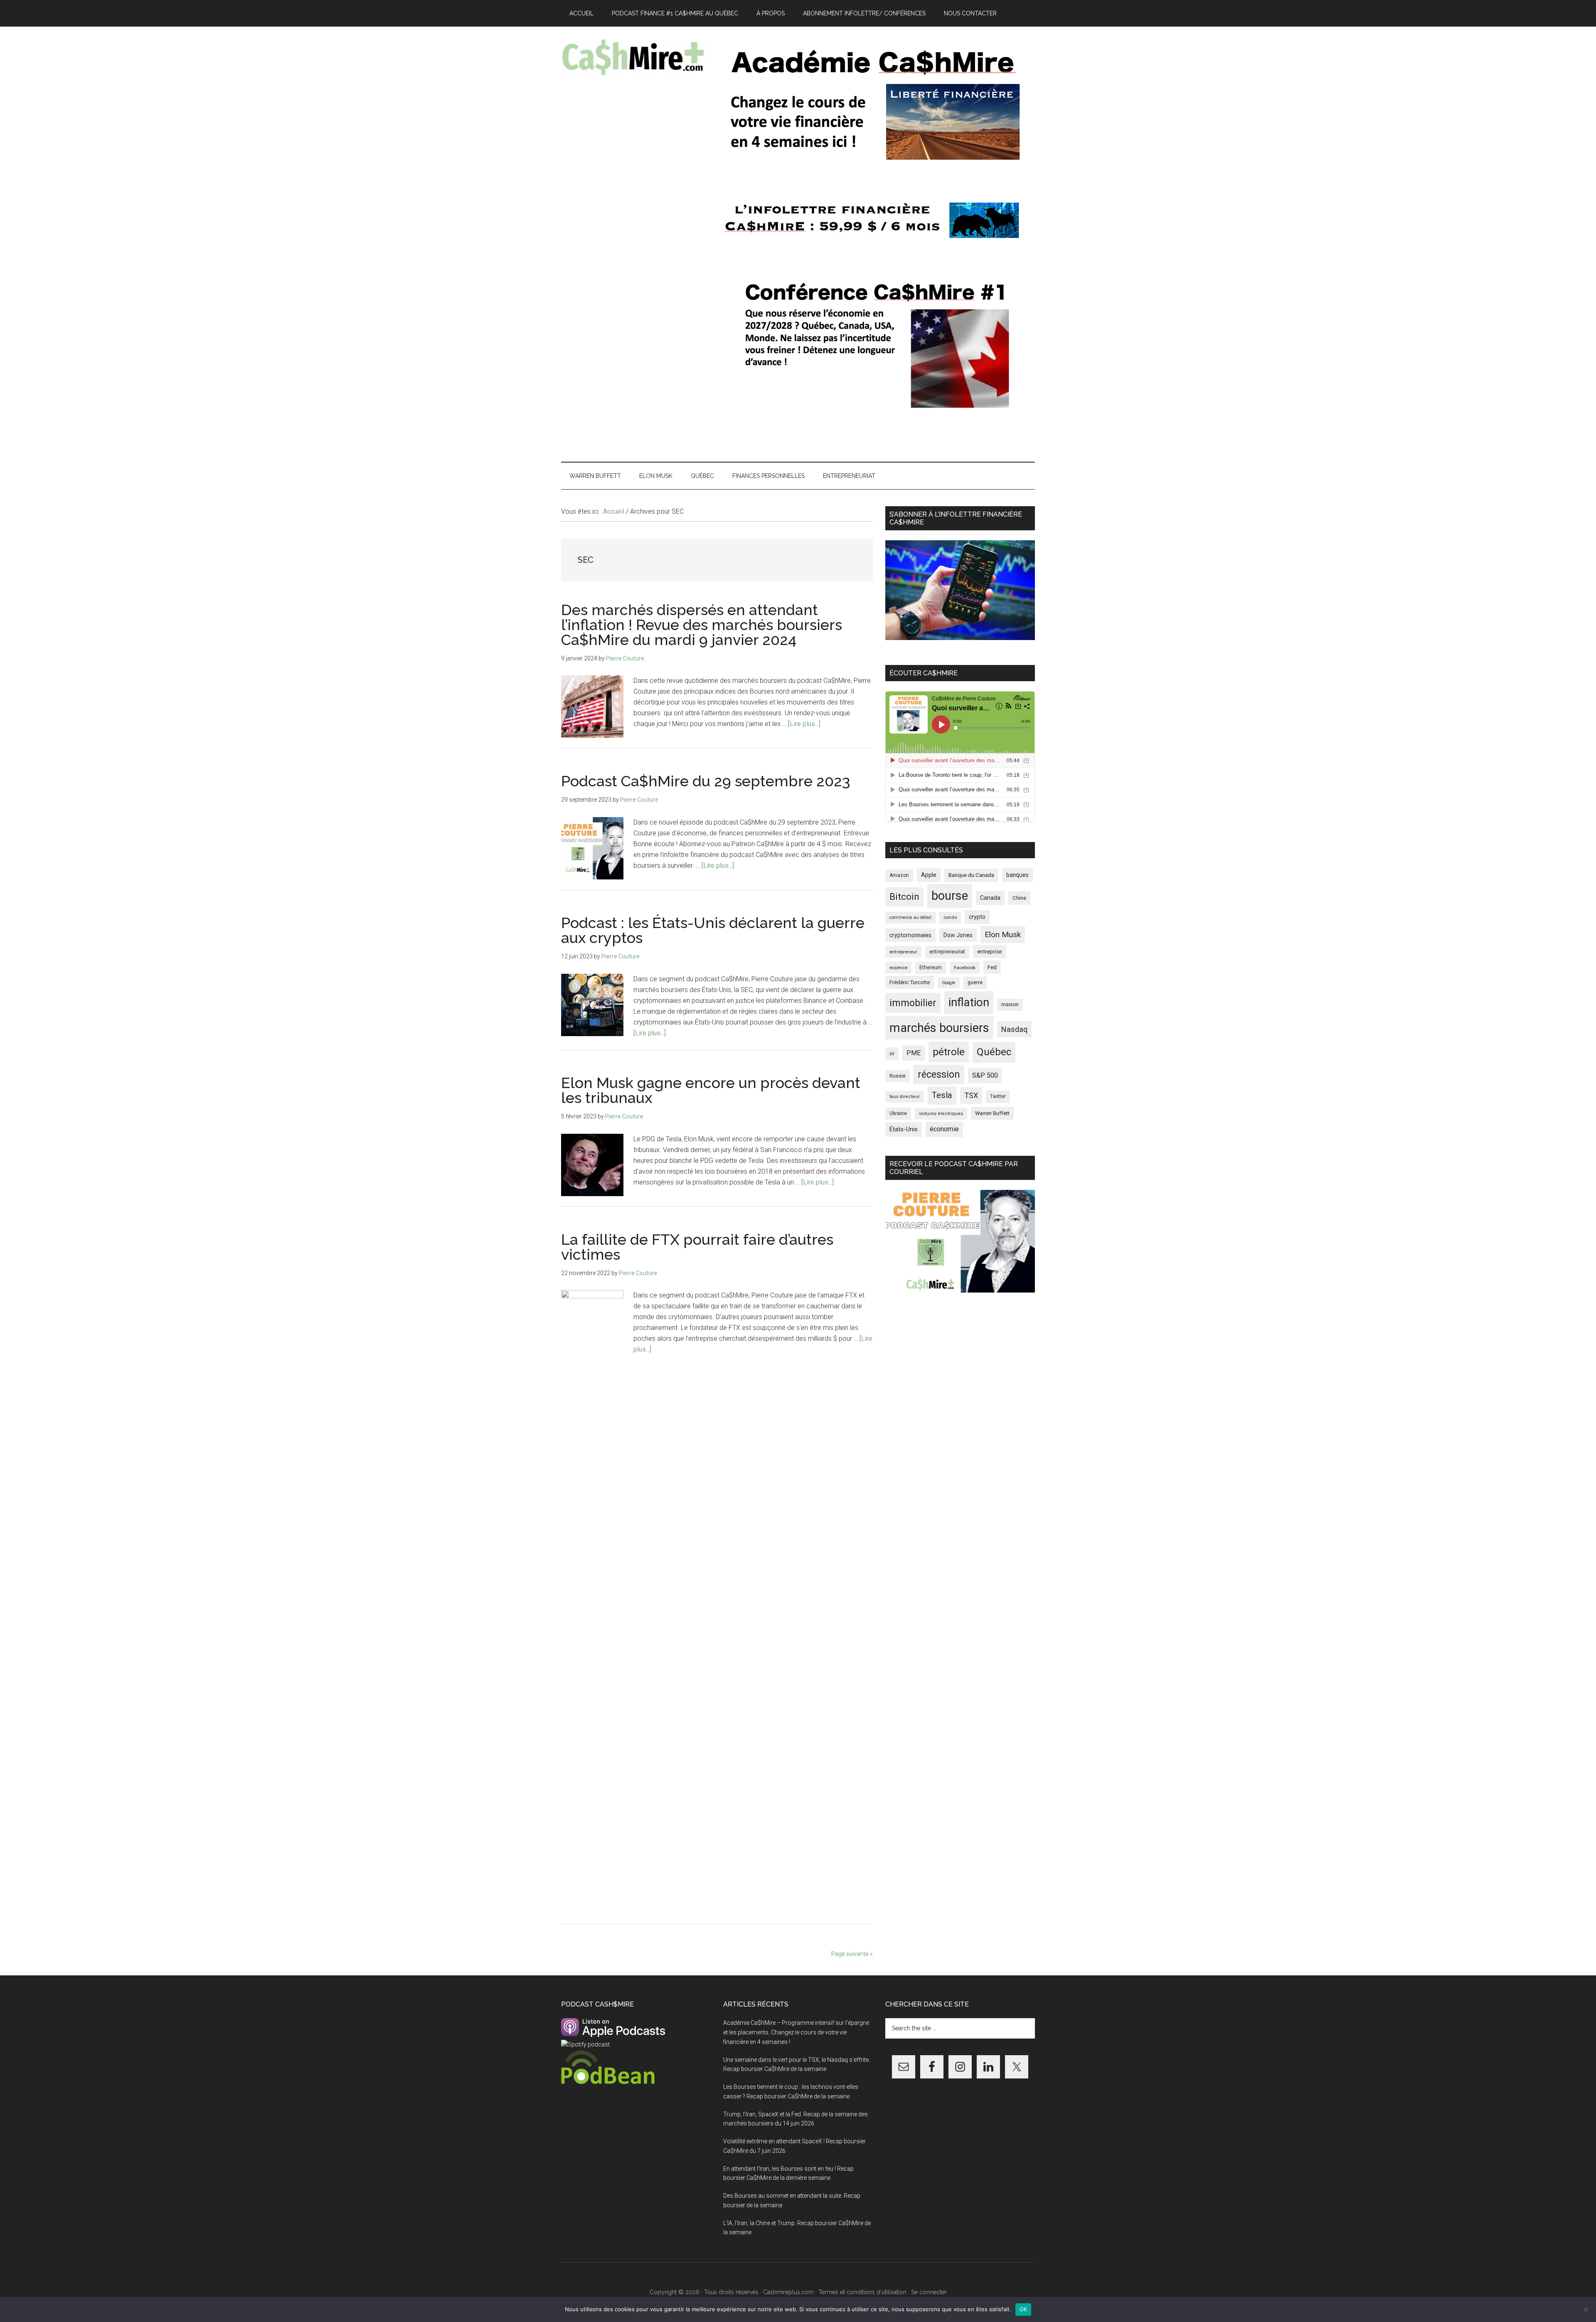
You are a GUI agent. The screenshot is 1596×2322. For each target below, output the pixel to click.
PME (914, 1053)
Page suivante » (852, 1954)
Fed (992, 967)
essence (898, 968)
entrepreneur (903, 952)
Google (949, 983)
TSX (971, 1095)
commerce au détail (910, 917)
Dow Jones (958, 935)
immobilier (913, 1003)
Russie (898, 1076)
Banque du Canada (971, 875)
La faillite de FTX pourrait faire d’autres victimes (697, 1247)
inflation (969, 1002)
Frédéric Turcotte (910, 982)
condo (950, 917)
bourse (950, 896)
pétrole (949, 1052)
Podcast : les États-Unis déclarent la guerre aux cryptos (713, 930)
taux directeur (905, 1097)
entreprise (989, 952)
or (892, 1053)
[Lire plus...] (804, 724)
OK (1023, 2309)
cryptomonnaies (910, 935)
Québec (994, 1052)
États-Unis (904, 1129)
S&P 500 (985, 1075)
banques (1017, 875)
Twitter (998, 1096)
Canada (990, 898)
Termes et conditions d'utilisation (862, 2292)
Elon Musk (1003, 934)
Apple (929, 875)
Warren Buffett (992, 1113)
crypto (977, 917)
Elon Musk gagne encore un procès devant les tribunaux (711, 1090)
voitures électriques (941, 1114)
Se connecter (929, 2292)
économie (944, 1129)
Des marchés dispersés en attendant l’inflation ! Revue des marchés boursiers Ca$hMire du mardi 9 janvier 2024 (702, 625)
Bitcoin (904, 896)
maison (1010, 1005)
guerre (975, 982)
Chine (1019, 898)
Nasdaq (1014, 1029)
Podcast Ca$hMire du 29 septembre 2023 (706, 781)
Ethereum (931, 968)
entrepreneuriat (947, 952)
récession (939, 1074)
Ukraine (898, 1113)
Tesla (942, 1095)
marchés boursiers (939, 1028)
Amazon (899, 875)
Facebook (965, 968)
